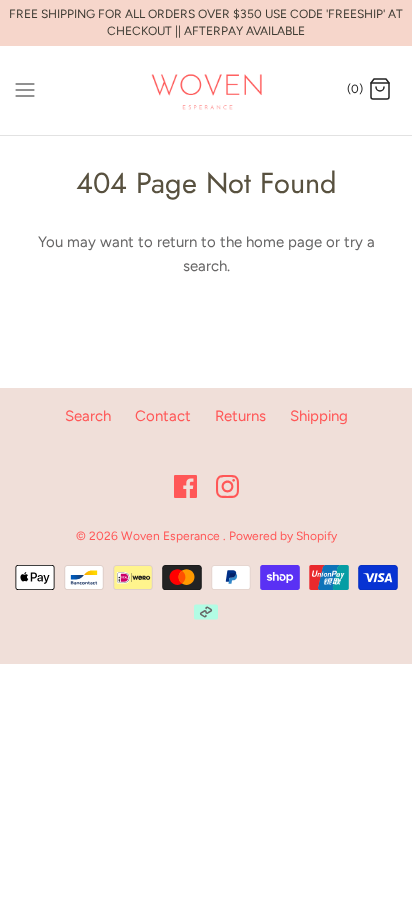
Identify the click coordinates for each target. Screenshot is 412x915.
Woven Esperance (172, 536)
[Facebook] (185, 486)
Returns (240, 416)
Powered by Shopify (283, 536)
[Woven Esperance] (206, 90)
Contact (163, 416)
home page (284, 242)
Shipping (319, 416)
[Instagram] (227, 486)
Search (88, 416)
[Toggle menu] (25, 89)
